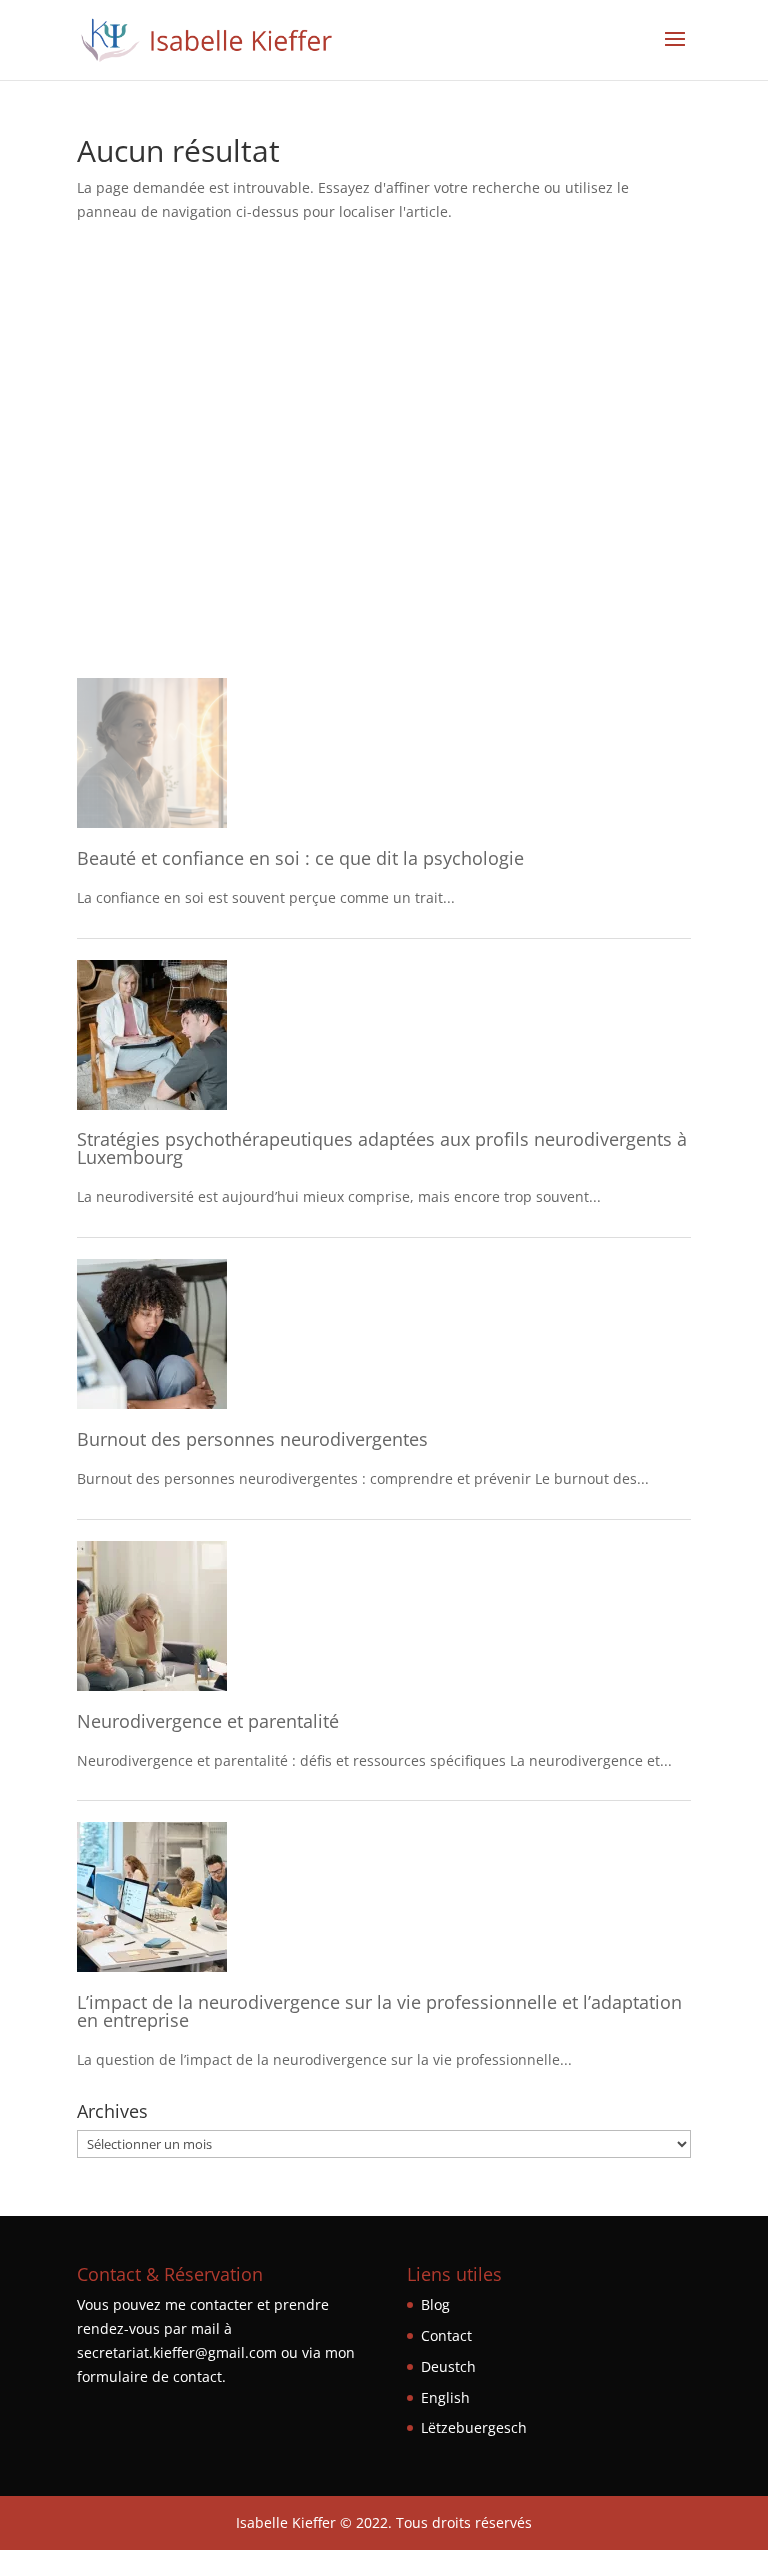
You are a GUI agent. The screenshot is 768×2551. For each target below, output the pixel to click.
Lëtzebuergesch (474, 2427)
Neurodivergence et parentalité (210, 1721)
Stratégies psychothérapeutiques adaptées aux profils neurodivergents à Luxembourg (382, 1148)
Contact (446, 2335)
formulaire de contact (149, 2376)
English (445, 2397)
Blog (435, 2304)
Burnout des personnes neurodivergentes (252, 1439)
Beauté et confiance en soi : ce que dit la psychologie (300, 858)
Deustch (448, 2366)
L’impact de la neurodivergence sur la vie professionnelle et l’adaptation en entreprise (379, 2011)
